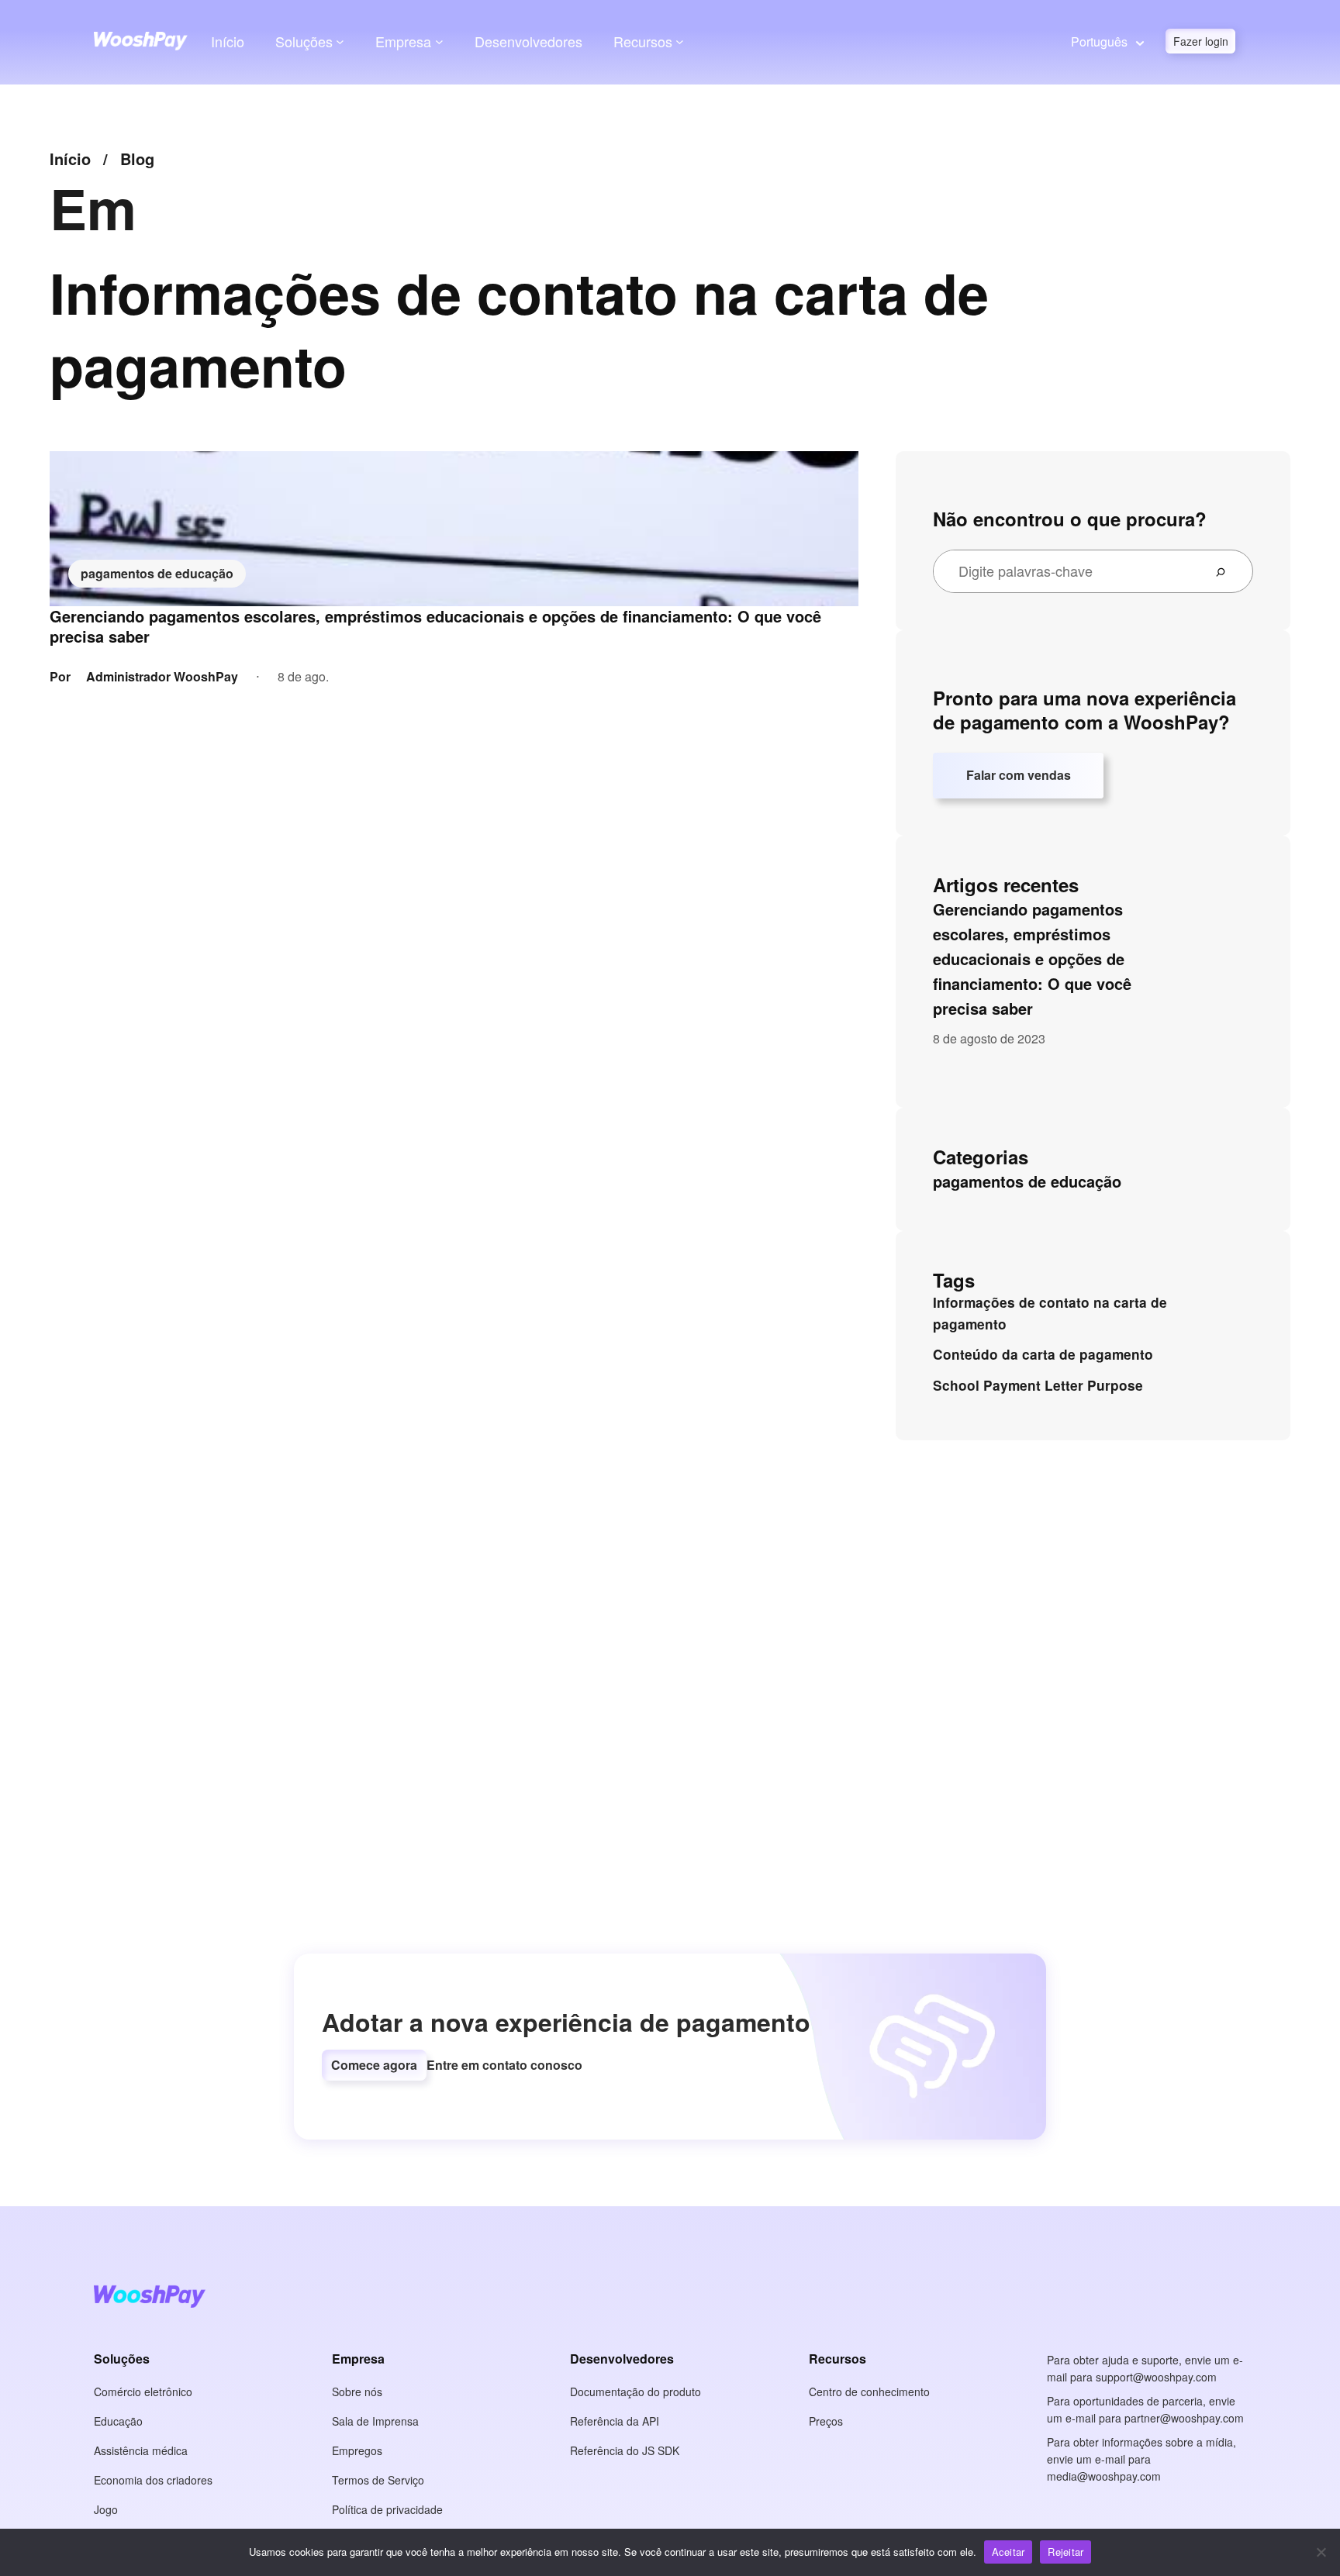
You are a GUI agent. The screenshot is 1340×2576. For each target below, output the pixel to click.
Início (228, 41)
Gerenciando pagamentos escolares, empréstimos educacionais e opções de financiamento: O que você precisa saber (435, 626)
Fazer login (1201, 41)
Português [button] (1099, 41)
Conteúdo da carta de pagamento (1043, 1354)
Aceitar (1008, 2552)
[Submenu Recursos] (680, 41)
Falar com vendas (1019, 775)
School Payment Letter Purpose (1038, 1385)
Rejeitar (1065, 2552)
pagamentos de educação (157, 573)
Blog (137, 159)
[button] (374, 2065)
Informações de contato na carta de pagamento (1050, 1313)
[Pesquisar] (1227, 571)
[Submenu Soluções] (340, 41)
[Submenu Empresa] (439, 41)
